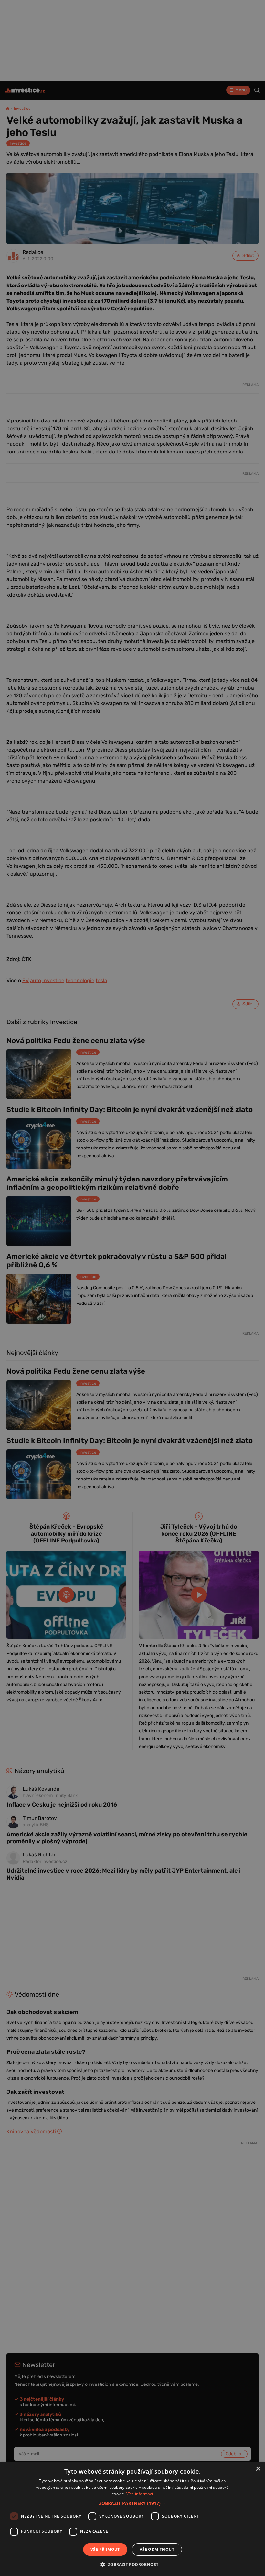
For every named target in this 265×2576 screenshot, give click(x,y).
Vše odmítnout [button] (157, 2549)
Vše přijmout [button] (105, 2549)
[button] (133, 2503)
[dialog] (132, 2519)
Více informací (140, 2494)
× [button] (258, 2469)
